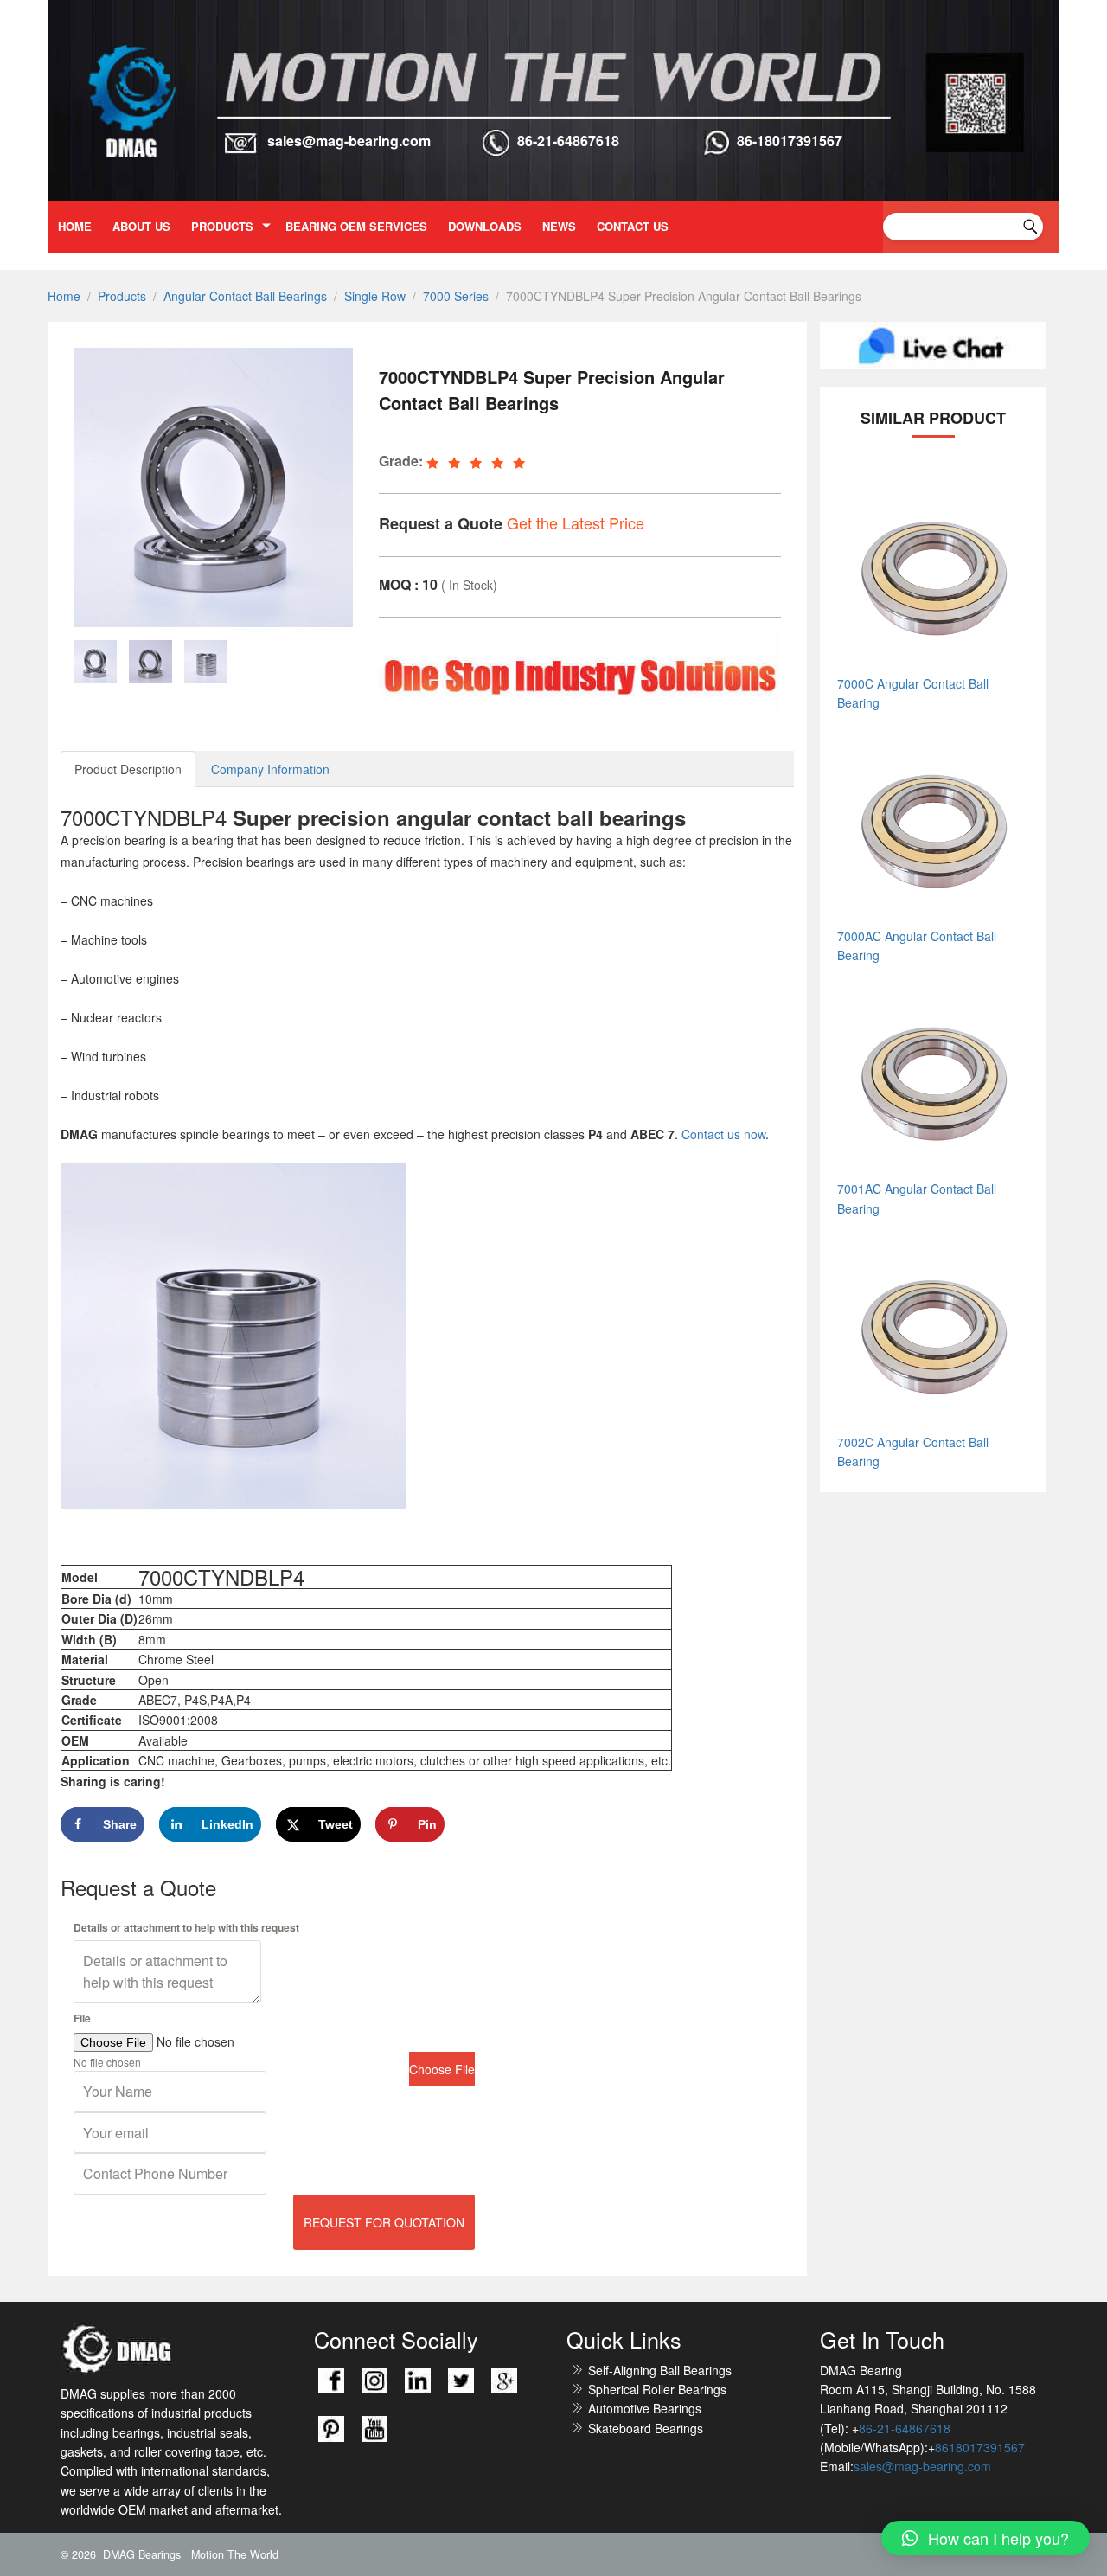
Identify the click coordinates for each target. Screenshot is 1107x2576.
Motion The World (235, 2554)
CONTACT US (633, 226)
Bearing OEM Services (356, 226)
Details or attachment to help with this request (186, 1927)
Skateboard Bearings (646, 2428)
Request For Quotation (384, 2222)
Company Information (270, 769)
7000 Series (456, 296)
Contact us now (723, 1134)
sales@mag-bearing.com (349, 141)
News (559, 226)
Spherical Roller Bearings (657, 2389)
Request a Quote (441, 523)
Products (222, 226)
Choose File (442, 2069)
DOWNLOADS (485, 226)
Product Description (128, 769)
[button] (985, 2538)
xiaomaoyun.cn (154, 2349)
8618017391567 (980, 2447)
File (82, 2018)
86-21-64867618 (568, 141)
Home (75, 226)
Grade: (401, 461)
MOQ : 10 (408, 584)
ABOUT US (141, 226)
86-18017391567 (790, 141)
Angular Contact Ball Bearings (245, 296)
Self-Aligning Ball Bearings (660, 2370)
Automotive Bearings (645, 2408)
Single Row (375, 296)
